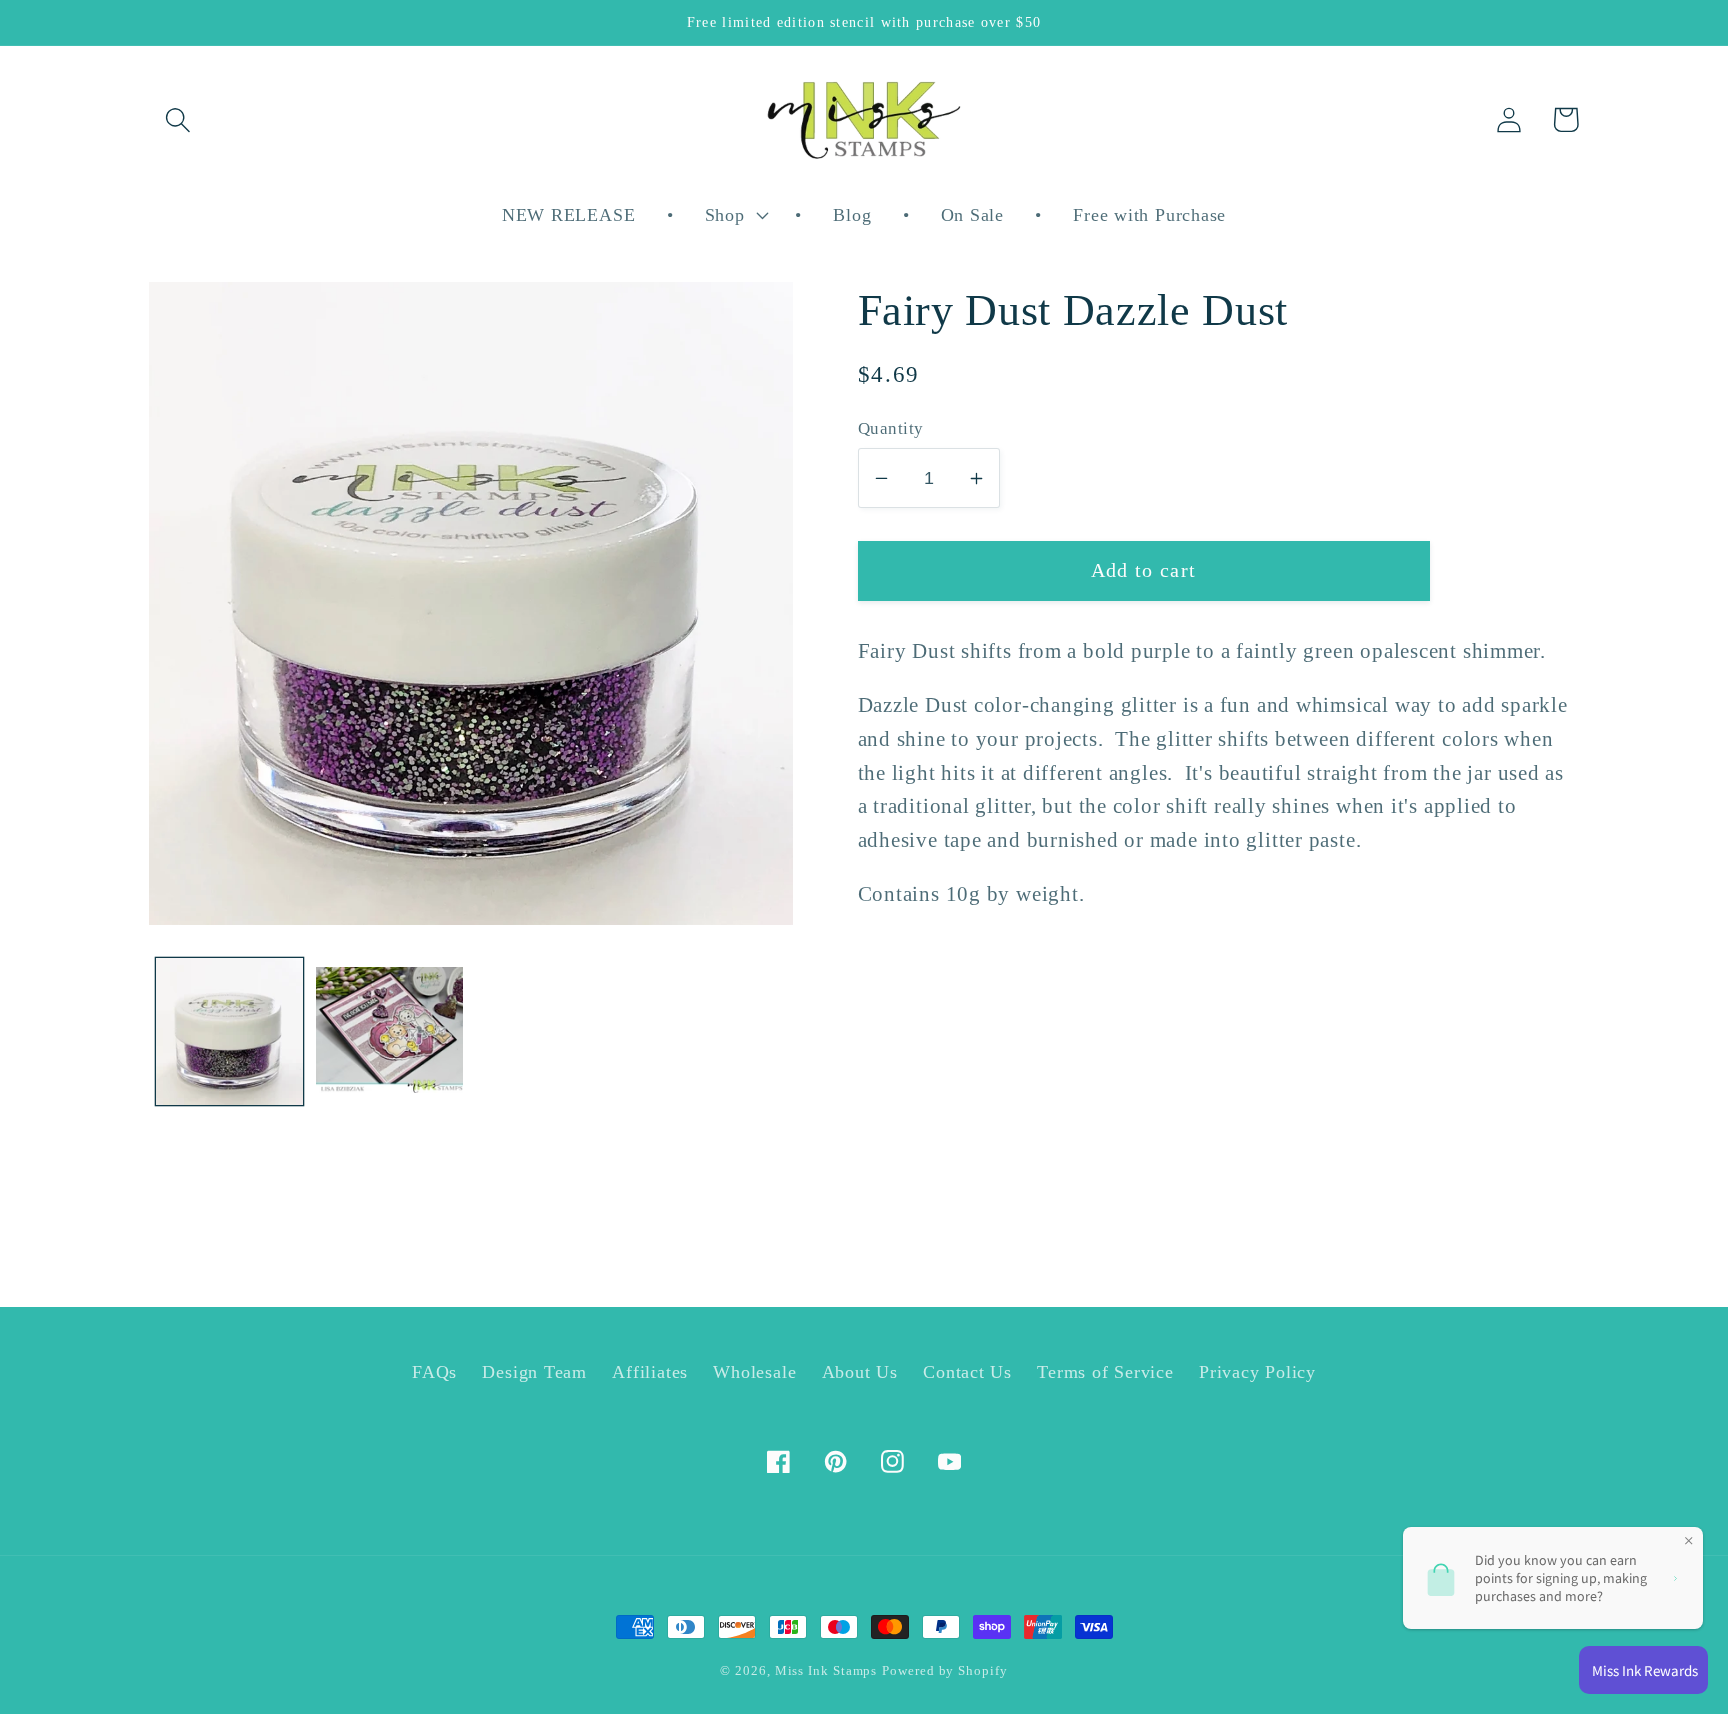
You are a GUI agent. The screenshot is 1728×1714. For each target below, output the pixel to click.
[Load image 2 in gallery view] (389, 1031)
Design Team (534, 1372)
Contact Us (967, 1372)
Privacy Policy (1257, 1372)
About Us (860, 1372)
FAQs (434, 1372)
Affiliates (650, 1372)
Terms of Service (1105, 1372)
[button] (177, 119)
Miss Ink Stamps (826, 1670)
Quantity (891, 428)
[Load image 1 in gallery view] (229, 1031)
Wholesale (754, 1372)
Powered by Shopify (944, 1670)
